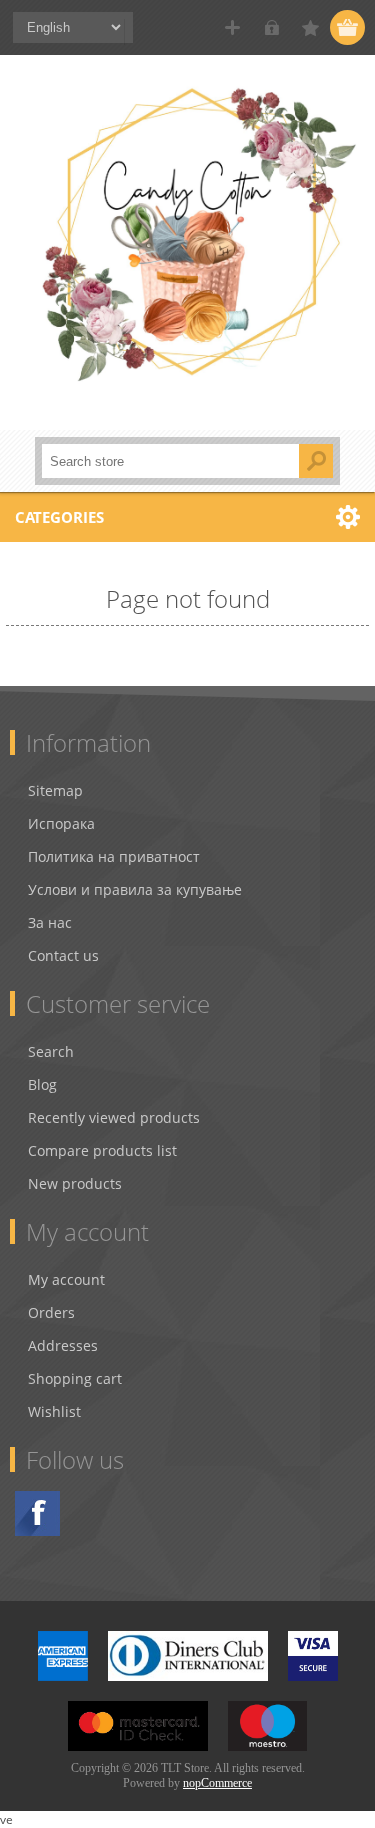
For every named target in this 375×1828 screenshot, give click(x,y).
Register (232, 27)
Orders (51, 1312)
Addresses (63, 1345)
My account (66, 1279)
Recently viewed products (114, 1117)
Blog (42, 1084)
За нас (50, 922)
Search (51, 1051)
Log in (271, 27)
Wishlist (54, 1411)
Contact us (63, 955)
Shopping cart (75, 1378)
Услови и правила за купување (135, 889)
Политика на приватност (114, 856)
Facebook (37, 1513)
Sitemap (55, 790)
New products (75, 1183)
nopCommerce (217, 1783)
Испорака (61, 823)
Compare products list (102, 1150)
